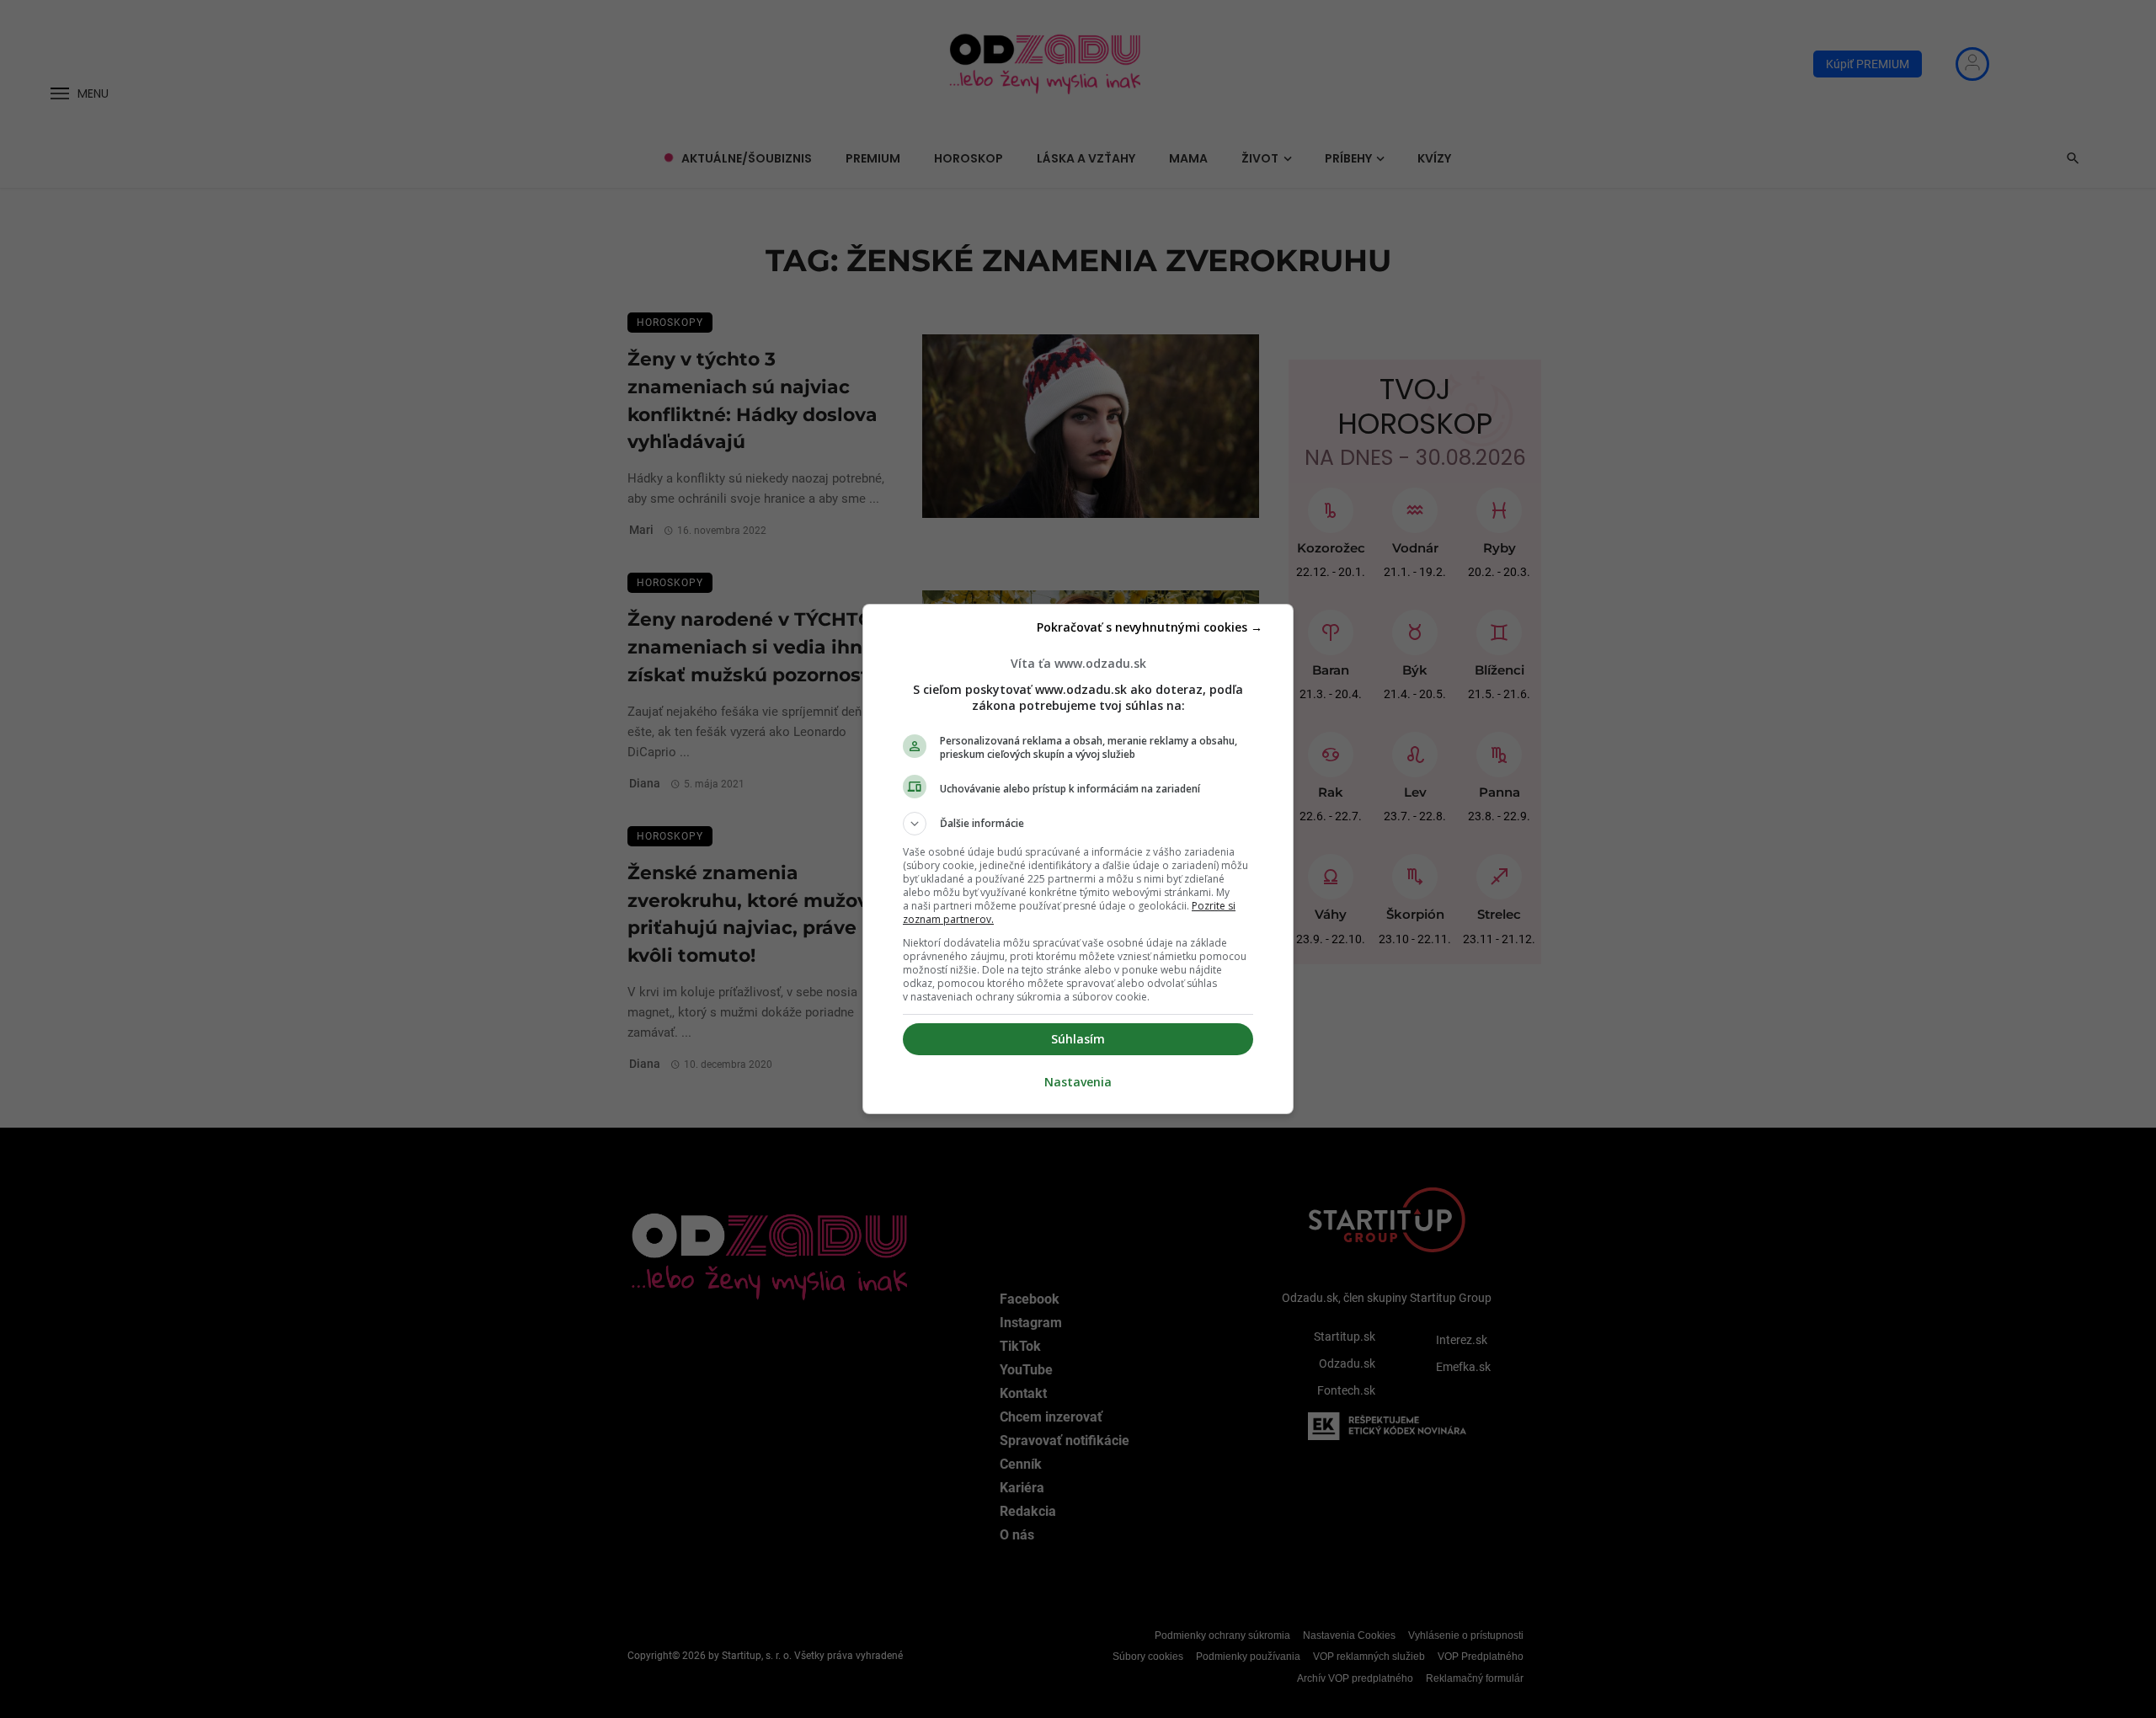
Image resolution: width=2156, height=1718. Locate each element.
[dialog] (1078, 859)
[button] (1078, 824)
